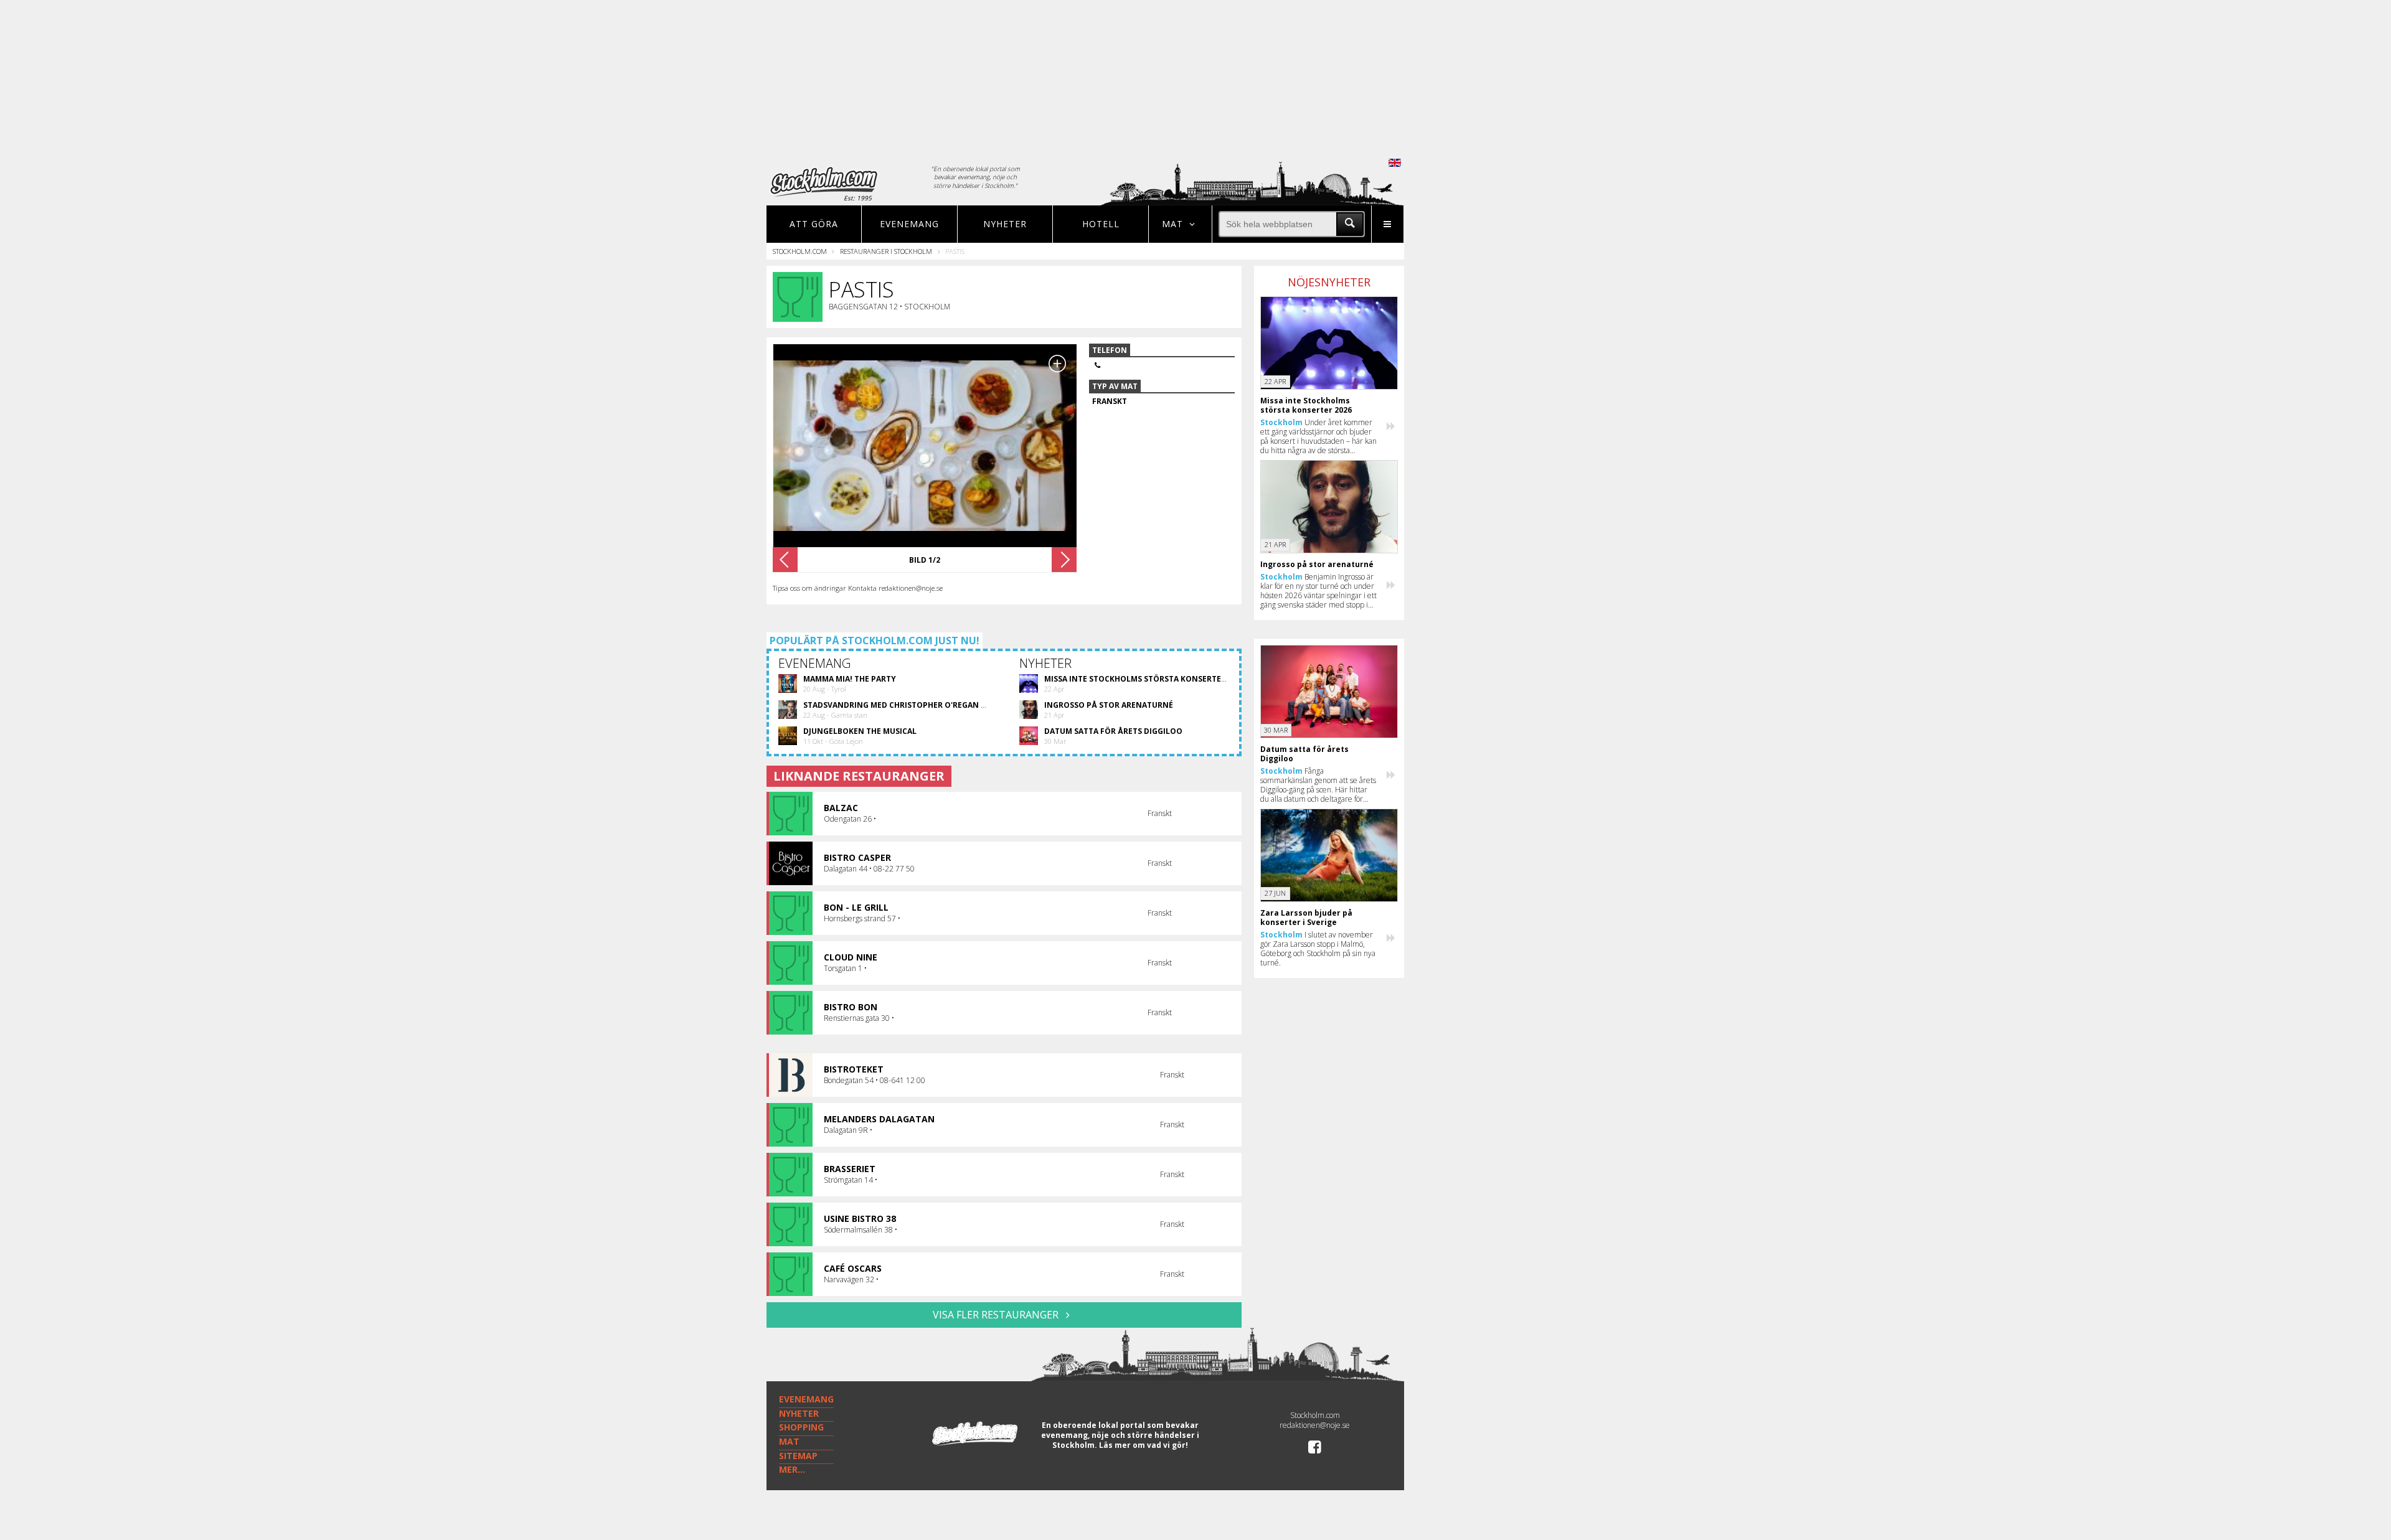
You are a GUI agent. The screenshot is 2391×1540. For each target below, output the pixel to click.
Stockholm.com (800, 251)
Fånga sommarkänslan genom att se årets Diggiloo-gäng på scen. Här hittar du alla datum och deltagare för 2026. (1318, 785)
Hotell (1101, 224)
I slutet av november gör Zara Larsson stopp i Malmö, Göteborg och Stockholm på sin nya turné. (1318, 949)
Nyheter (1005, 224)
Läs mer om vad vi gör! (1144, 1445)
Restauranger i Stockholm (886, 251)
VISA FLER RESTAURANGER (997, 1315)
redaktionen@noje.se (1315, 1425)
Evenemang (909, 224)
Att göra (814, 224)
